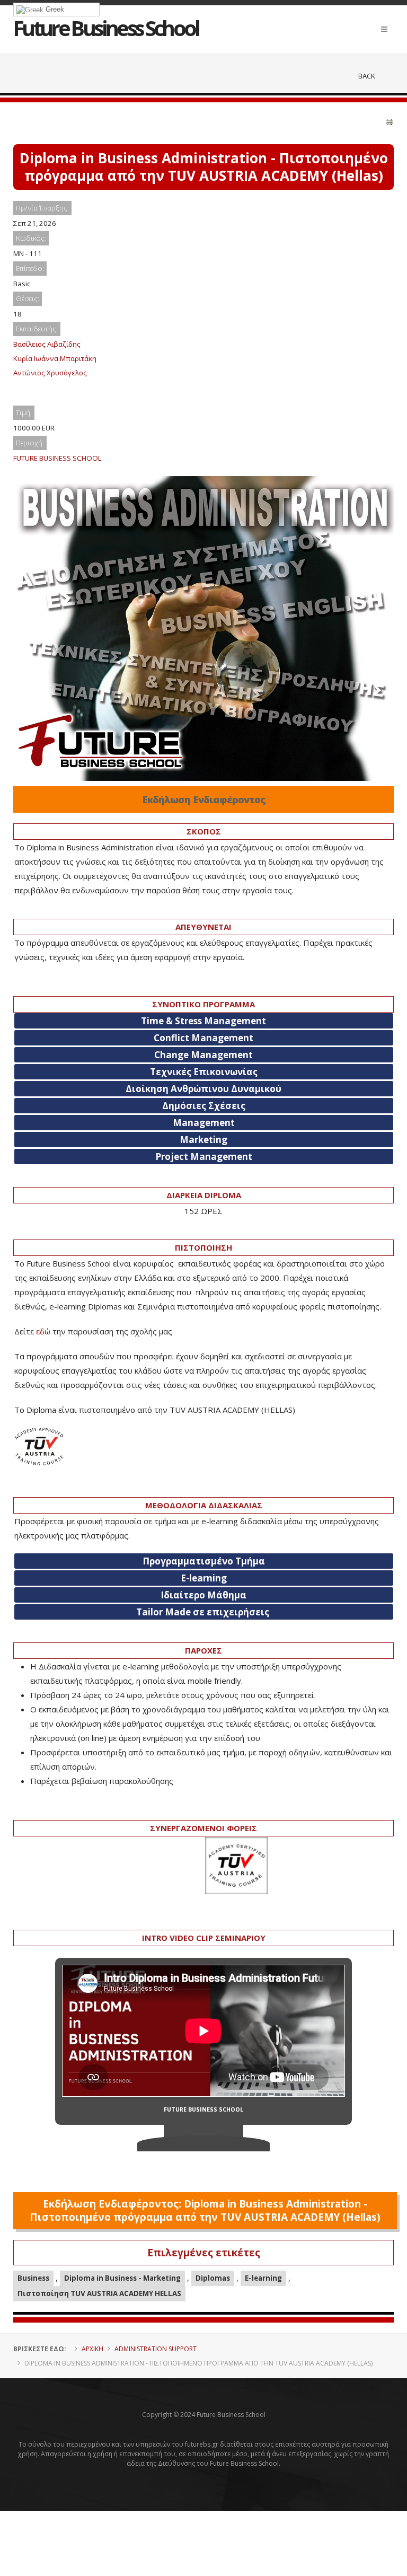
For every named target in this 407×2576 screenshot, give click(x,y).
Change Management (203, 1055)
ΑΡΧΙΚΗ (92, 2349)
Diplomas (213, 2278)
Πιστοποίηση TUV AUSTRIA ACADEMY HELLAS (99, 2293)
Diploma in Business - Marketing (122, 2278)
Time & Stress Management (203, 1021)
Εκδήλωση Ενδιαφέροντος (204, 799)
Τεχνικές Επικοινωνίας (204, 1072)
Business (33, 2278)
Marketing (203, 1140)
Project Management (204, 1157)
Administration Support (156, 2349)
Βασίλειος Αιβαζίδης (47, 344)
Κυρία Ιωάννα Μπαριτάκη (55, 358)
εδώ (43, 1331)
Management (204, 1123)
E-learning (263, 2278)
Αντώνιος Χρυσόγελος (50, 373)
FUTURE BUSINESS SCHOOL (57, 458)
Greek (54, 9)
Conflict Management (203, 1038)
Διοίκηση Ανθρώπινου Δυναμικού (203, 1089)
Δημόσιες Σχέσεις (204, 1106)
